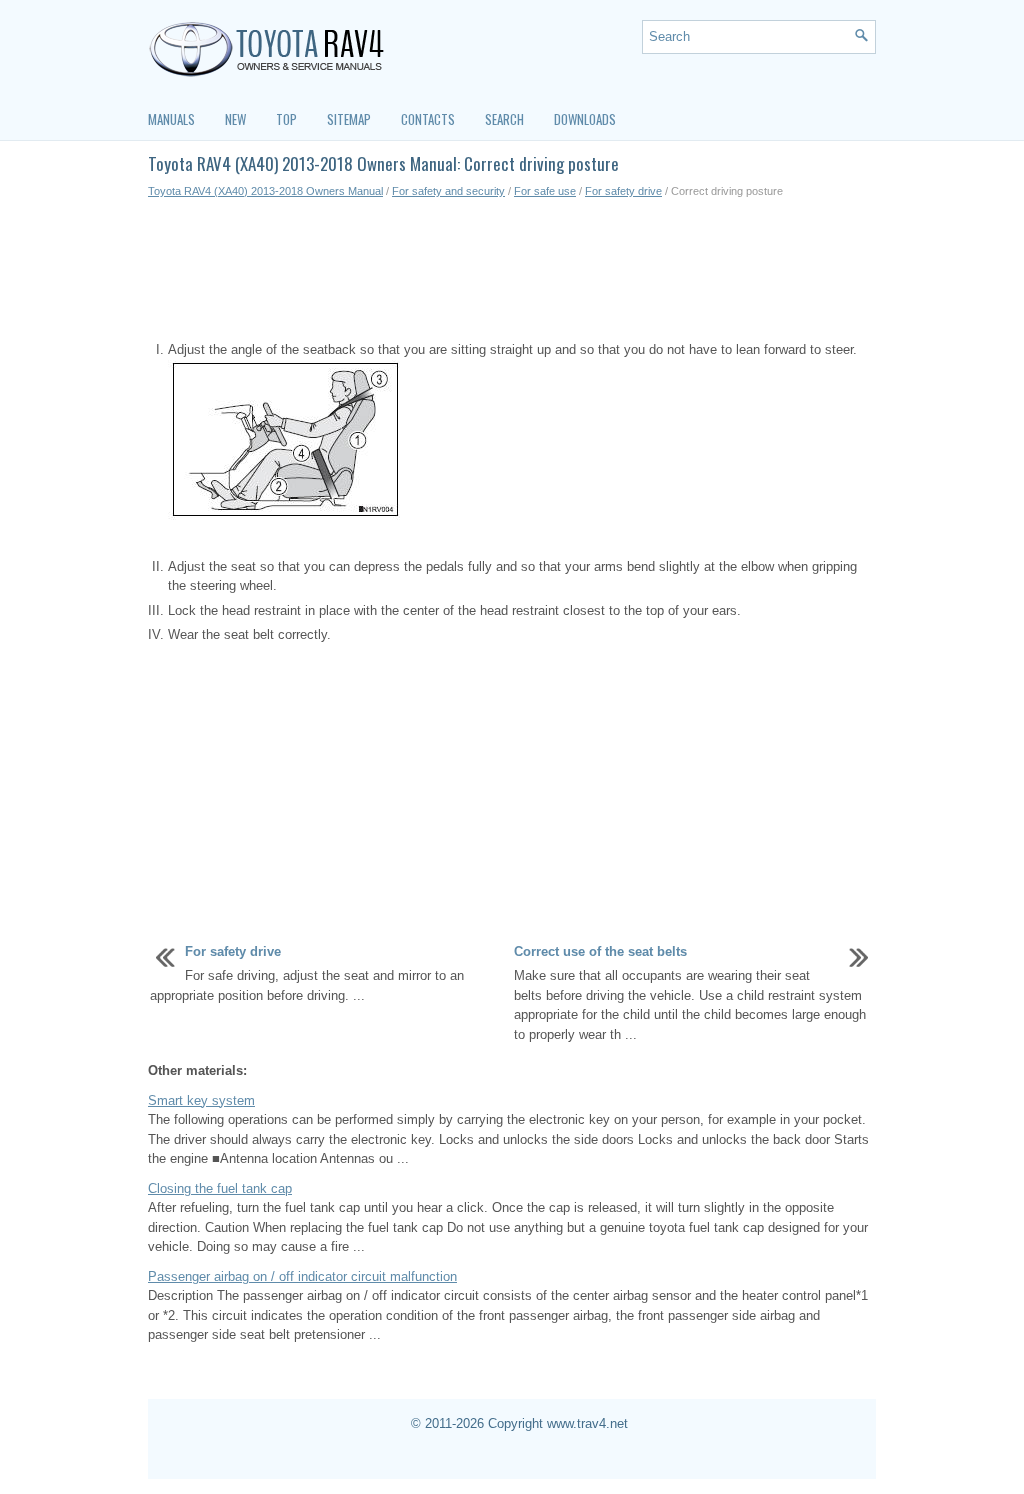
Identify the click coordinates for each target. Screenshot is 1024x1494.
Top (286, 119)
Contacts (428, 119)
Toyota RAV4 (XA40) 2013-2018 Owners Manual (265, 191)
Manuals (171, 119)
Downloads (585, 119)
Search (504, 119)
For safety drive (623, 191)
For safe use (545, 191)
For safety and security (448, 191)
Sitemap (349, 119)
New (235, 119)
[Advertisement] (512, 270)
